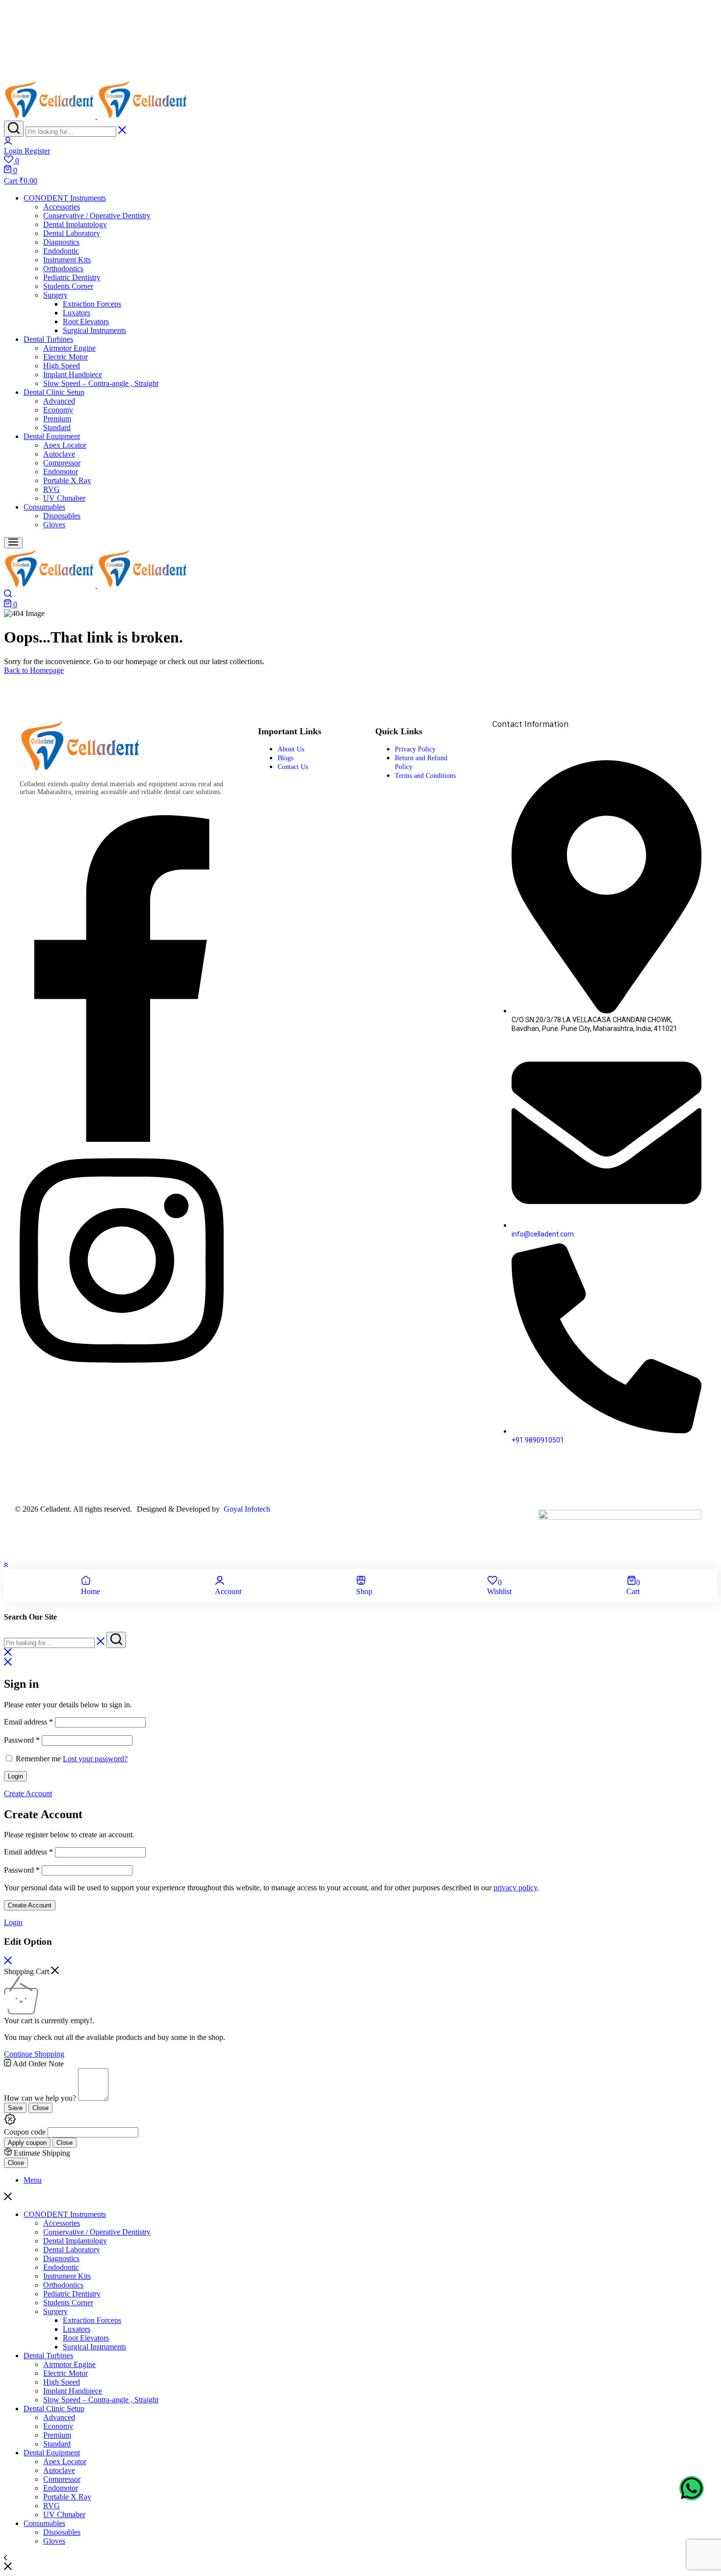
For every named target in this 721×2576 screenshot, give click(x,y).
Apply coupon (27, 2143)
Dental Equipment (52, 436)
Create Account (30, 1905)
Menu (33, 2180)
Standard (57, 427)
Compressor (62, 463)
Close (40, 2108)
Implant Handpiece (73, 374)
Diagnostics (61, 242)
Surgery (55, 295)
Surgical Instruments (94, 330)
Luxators (77, 313)
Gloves (54, 525)
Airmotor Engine (69, 348)
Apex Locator (65, 445)
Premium (57, 419)
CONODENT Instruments (65, 198)
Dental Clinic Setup (54, 392)
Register (37, 151)
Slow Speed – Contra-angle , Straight (101, 383)
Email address (28, 1722)
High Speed (62, 366)
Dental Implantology (75, 224)
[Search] (14, 129)
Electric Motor (65, 357)
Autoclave (59, 454)
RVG (51, 489)
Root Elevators (86, 322)
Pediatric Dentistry (72, 277)
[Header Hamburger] (13, 543)
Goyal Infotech (246, 1509)
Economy (58, 410)
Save (15, 2108)
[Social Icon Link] (122, 1139)
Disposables (62, 516)
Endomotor (61, 472)
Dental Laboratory (72, 233)
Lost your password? (95, 1759)
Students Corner (68, 286)
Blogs (285, 758)
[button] (360, 160)
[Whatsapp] (692, 2488)
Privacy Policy (415, 749)
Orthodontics (63, 269)
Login (15, 1776)
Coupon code (25, 2132)
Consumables (44, 507)
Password (22, 1740)
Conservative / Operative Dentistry (97, 216)
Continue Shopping (34, 2054)
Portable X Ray (67, 480)
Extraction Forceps (92, 304)
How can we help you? (40, 2098)
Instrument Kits (67, 260)
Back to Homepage (34, 670)
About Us (291, 749)
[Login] (8, 142)
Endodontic (61, 251)
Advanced (59, 401)
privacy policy (515, 1888)
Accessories (62, 207)
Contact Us (293, 767)
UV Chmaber (64, 498)
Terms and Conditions (425, 776)
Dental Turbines (48, 339)
